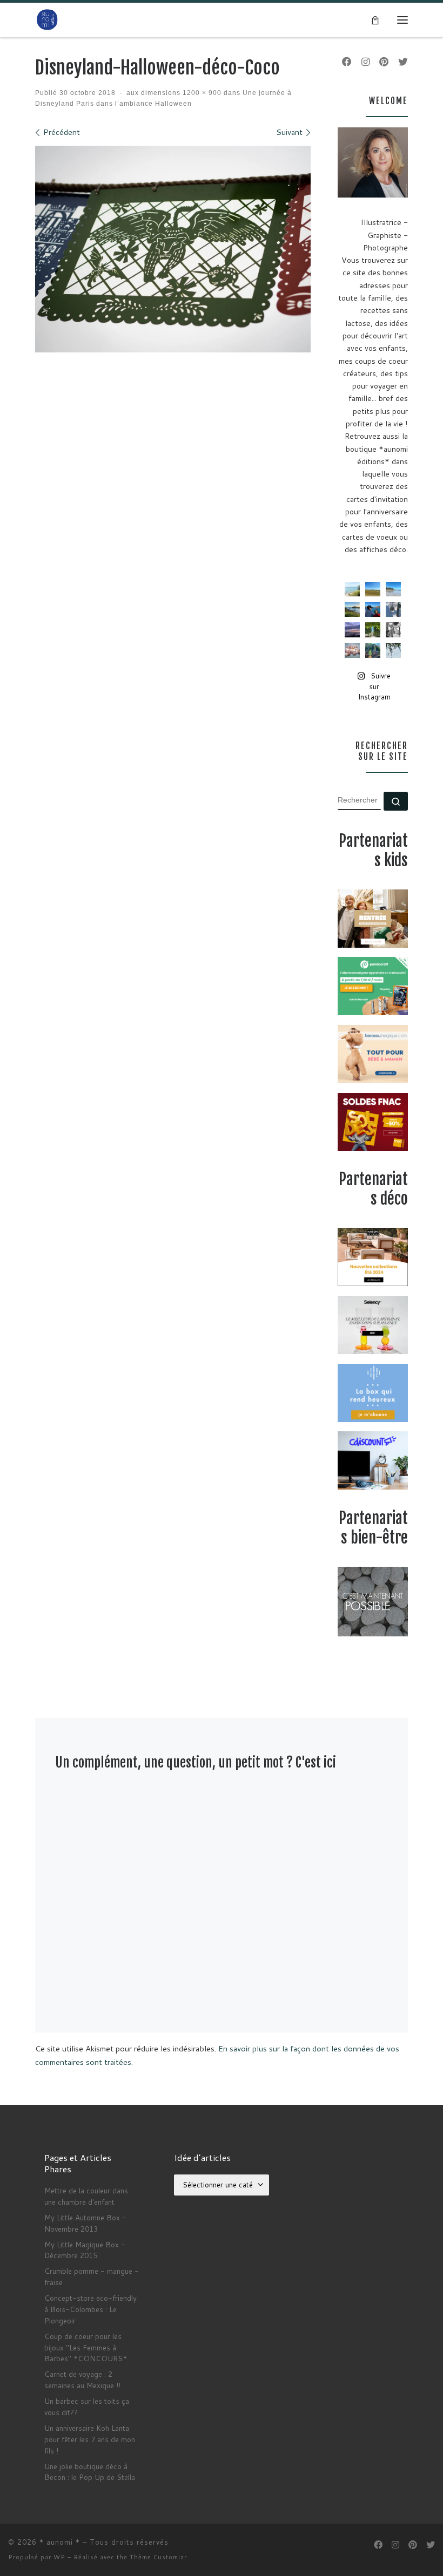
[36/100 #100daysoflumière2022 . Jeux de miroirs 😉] (373, 650)
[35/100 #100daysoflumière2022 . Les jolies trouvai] (393, 630)
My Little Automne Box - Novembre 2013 (85, 2223)
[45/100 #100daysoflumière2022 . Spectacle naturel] (352, 609)
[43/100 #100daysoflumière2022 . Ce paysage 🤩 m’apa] (393, 589)
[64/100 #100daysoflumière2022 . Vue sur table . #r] (393, 609)
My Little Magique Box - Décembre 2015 (85, 2250)
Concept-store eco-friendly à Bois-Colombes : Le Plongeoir (90, 2309)
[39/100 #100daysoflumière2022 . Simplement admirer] (352, 630)
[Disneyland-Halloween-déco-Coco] (173, 249)
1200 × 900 (201, 93)
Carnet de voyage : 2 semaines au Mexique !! (82, 2380)
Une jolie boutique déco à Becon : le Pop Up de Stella (90, 2472)
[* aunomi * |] (47, 19)
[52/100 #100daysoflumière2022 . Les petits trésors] (352, 650)
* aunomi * (60, 2542)
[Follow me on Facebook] (347, 62)
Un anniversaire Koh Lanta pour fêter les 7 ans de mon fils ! (90, 2439)
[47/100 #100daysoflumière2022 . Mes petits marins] (373, 609)
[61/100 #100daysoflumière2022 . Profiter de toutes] (373, 589)
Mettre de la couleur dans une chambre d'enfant (86, 2196)
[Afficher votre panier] (375, 19)
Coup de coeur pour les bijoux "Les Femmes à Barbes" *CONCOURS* (86, 2347)
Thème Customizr (158, 2557)
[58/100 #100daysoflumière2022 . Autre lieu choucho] (393, 650)
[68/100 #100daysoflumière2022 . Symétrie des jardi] (373, 630)
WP (59, 2557)
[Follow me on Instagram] (365, 62)
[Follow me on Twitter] (403, 62)
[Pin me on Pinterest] (384, 62)
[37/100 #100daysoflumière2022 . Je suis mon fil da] (352, 589)
